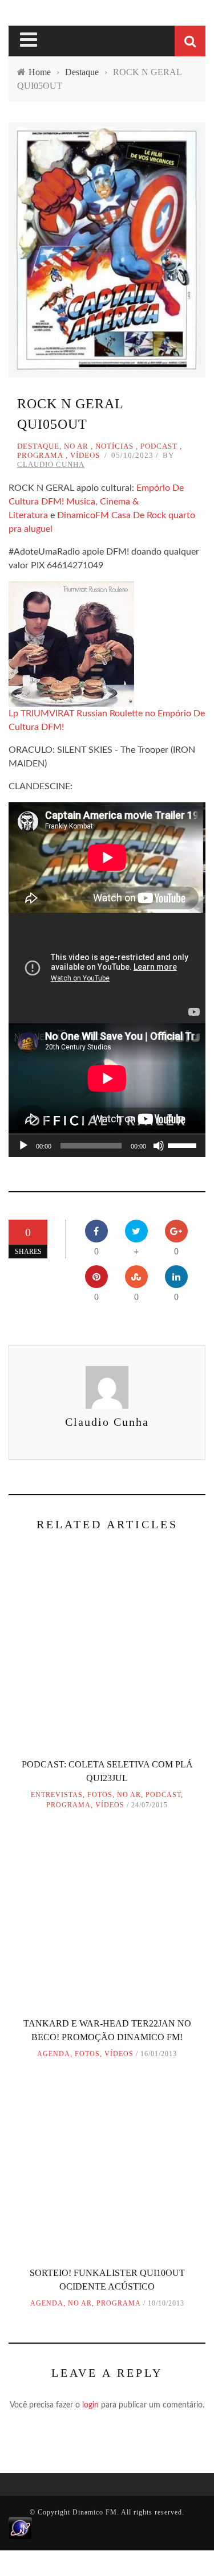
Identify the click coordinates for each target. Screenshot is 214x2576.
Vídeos (85, 455)
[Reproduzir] (23, 1146)
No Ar (76, 446)
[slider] (184, 1145)
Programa (40, 455)
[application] (107, 1146)
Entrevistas (57, 1795)
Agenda (54, 2054)
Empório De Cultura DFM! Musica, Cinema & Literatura (96, 502)
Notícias (114, 446)
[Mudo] (159, 1146)
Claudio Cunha (51, 464)
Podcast (159, 446)
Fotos (100, 1795)
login (90, 2405)
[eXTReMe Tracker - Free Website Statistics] (20, 2528)
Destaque (38, 446)
